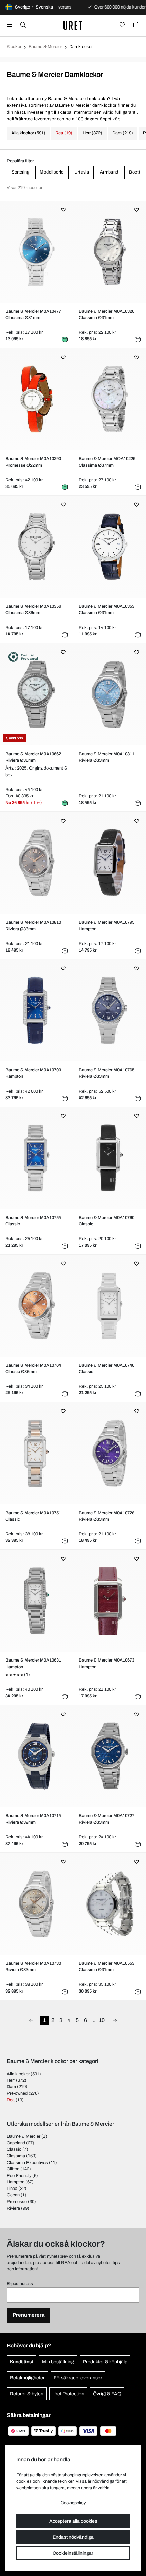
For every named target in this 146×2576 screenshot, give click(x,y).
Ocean (13, 2195)
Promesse (17, 2202)
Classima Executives (27, 2163)
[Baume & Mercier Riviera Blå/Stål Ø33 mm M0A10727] (110, 1756)
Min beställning (58, 2362)
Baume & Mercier (45, 47)
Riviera (13, 2208)
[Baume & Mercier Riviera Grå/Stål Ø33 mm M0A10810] (36, 863)
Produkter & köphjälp (105, 2362)
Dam (11, 2087)
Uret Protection (68, 2394)
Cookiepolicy (73, 2503)
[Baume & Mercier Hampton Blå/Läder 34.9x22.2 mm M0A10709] (36, 1010)
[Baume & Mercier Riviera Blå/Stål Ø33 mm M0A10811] (110, 694)
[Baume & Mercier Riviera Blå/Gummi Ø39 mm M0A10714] (36, 1756)
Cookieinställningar (73, 2553)
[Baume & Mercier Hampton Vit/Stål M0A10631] (36, 1601)
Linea (12, 2189)
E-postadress (20, 2284)
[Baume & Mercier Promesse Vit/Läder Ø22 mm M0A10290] (36, 399)
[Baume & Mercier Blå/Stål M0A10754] (36, 1158)
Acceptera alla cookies (73, 2521)
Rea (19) (64, 133)
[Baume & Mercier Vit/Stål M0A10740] (110, 1306)
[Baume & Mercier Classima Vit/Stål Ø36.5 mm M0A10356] (36, 547)
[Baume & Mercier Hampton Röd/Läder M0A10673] (110, 1601)
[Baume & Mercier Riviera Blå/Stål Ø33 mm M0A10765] (110, 1010)
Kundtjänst (22, 2362)
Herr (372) (92, 133)
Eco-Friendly (19, 2176)
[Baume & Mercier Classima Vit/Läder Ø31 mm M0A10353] (110, 547)
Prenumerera (29, 2315)
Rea (11, 2100)
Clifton (13, 2169)
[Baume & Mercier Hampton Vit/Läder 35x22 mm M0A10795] (110, 863)
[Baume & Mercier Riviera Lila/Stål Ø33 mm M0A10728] (110, 1453)
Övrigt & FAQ (107, 2394)
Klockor (14, 47)
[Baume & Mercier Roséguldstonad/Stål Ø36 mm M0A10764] (36, 1306)
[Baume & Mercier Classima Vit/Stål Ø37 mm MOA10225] (110, 399)
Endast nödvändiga (73, 2537)
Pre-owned (17, 2093)
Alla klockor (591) (28, 133)
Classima (16, 2156)
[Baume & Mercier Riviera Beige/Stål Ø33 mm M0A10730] (36, 1904)
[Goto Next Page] (115, 2020)
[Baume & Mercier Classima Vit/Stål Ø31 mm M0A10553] (110, 1904)
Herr (11, 2080)
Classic (14, 2149)
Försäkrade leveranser (78, 2378)
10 (102, 2020)
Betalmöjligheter (27, 2378)
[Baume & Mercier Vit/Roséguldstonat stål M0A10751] (36, 1453)
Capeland (16, 2143)
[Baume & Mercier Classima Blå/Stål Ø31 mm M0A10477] (36, 252)
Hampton (16, 2182)
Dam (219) (123, 133)
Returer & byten (27, 2394)
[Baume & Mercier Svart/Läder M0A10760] (110, 1158)
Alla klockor (18, 2074)
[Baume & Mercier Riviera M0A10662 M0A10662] (36, 694)
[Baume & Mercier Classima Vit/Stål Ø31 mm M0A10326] (110, 252)
